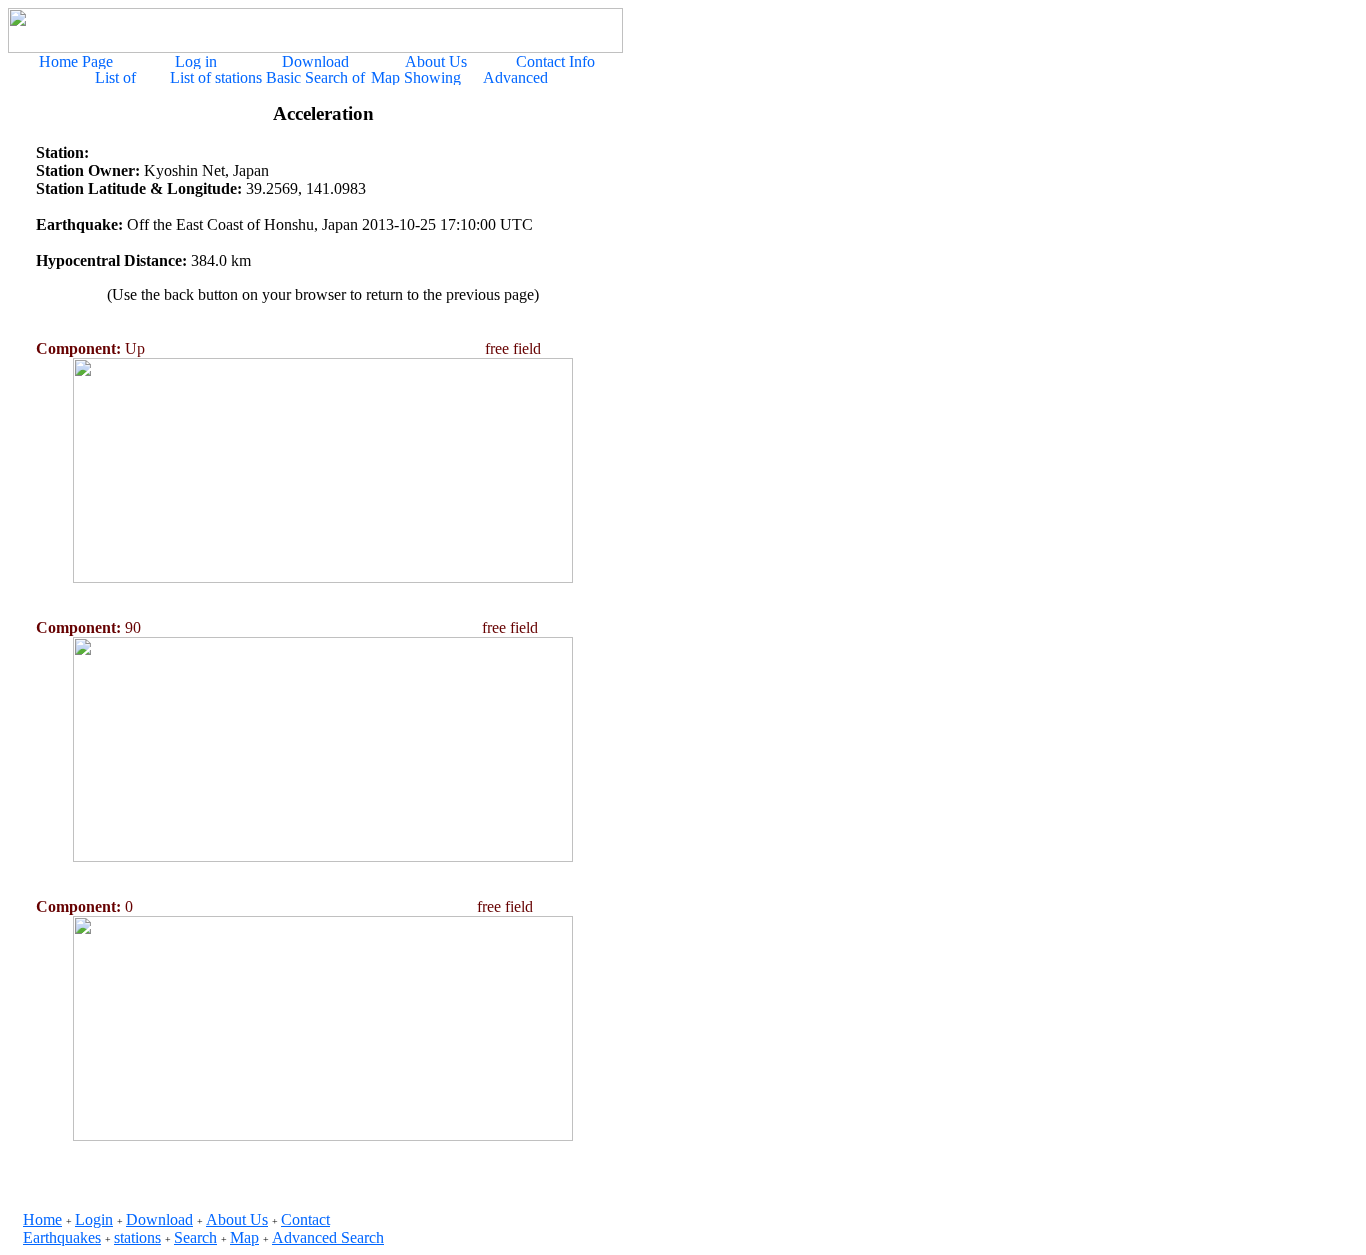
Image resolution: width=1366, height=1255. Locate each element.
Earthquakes (62, 1237)
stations (137, 1237)
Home (42, 1219)
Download (159, 1219)
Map (244, 1237)
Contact (305, 1219)
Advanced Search (328, 1237)
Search (195, 1237)
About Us (237, 1219)
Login (94, 1219)
